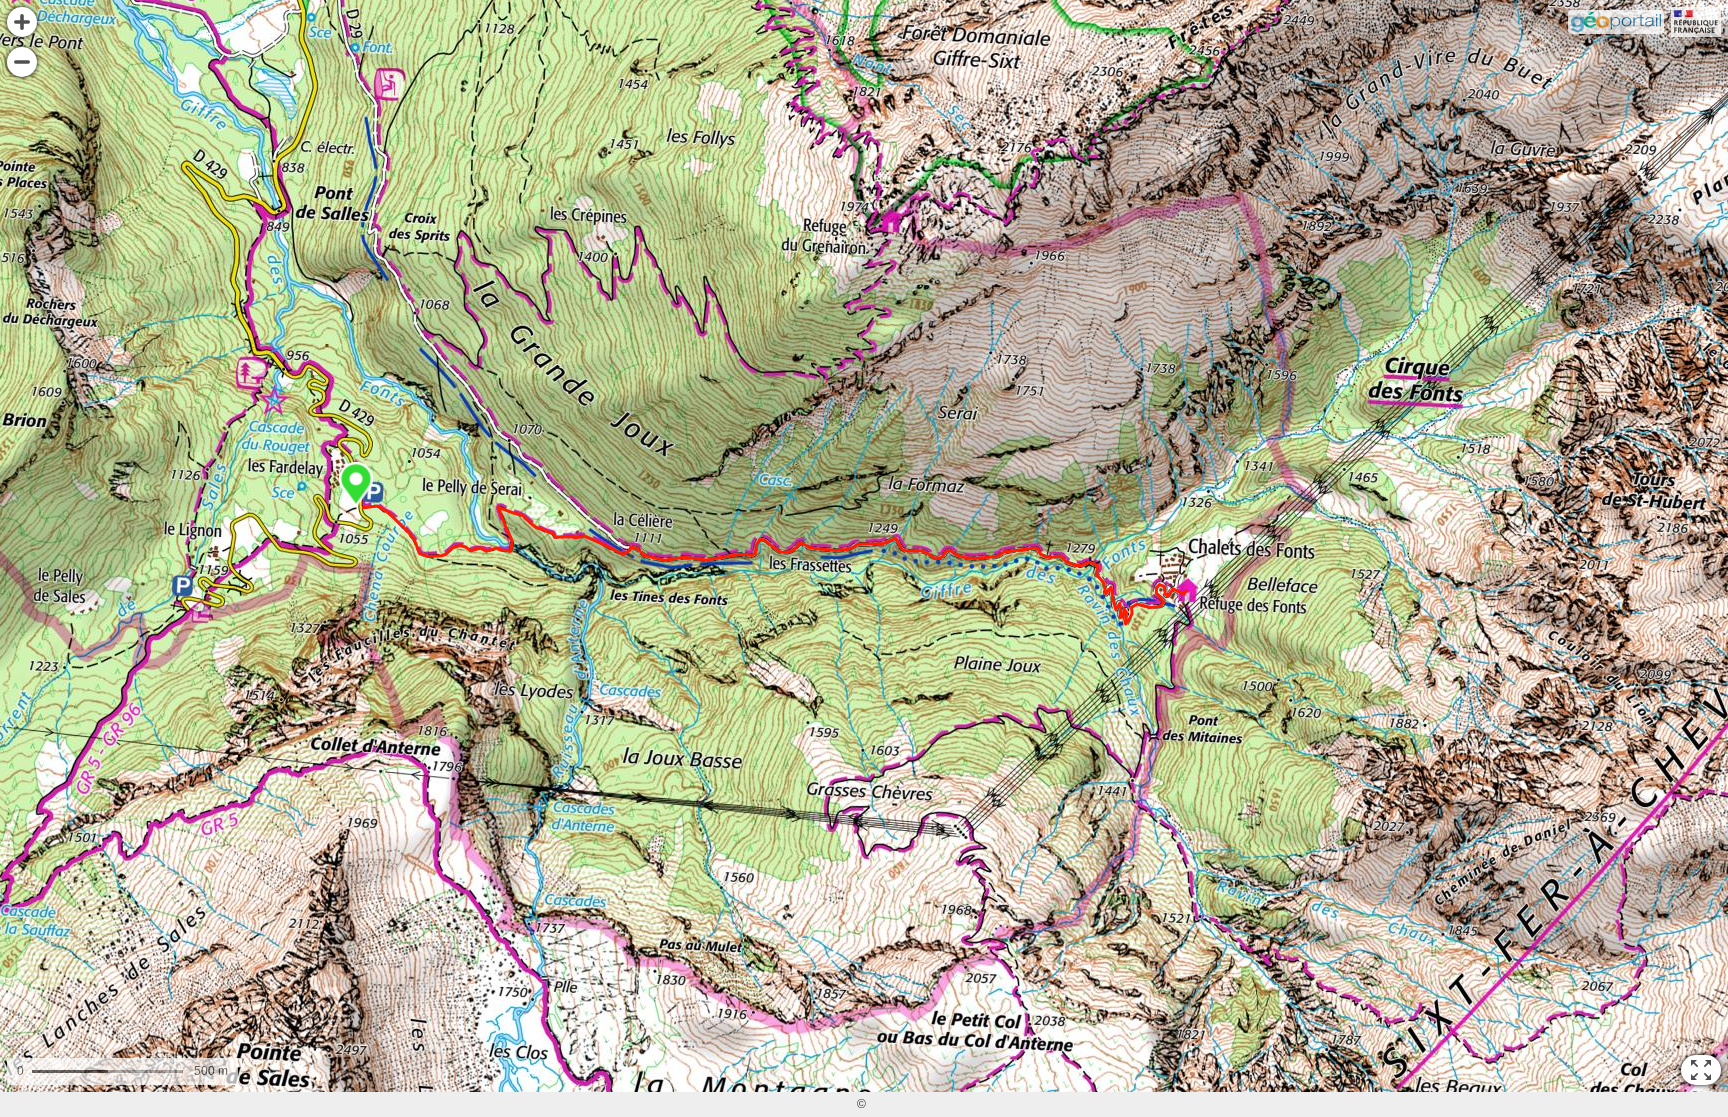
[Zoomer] (22, 22)
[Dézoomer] (22, 62)
